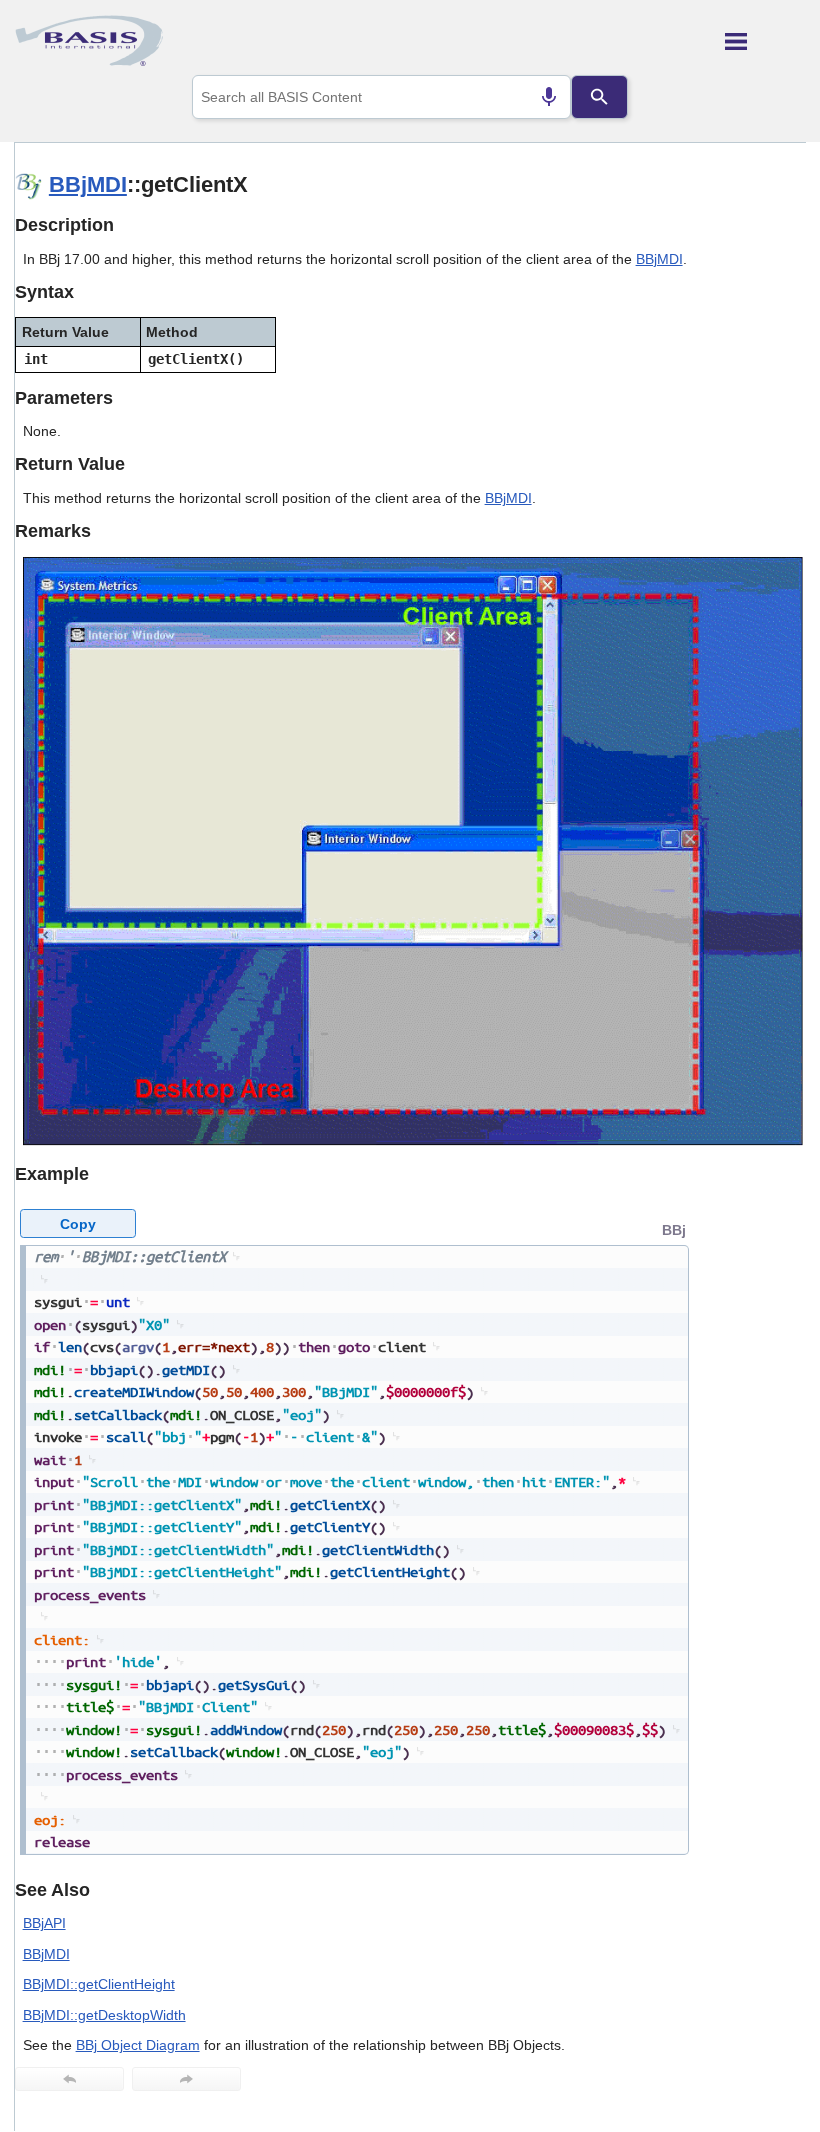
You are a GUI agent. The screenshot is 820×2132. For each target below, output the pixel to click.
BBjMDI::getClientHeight (99, 1984)
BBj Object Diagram (138, 2045)
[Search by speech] (549, 97)
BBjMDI (88, 184)
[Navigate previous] (69, 2079)
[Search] (599, 97)
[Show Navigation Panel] (765, 41)
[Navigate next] (186, 2079)
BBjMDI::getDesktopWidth (104, 2015)
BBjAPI (44, 1923)
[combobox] (381, 97)
